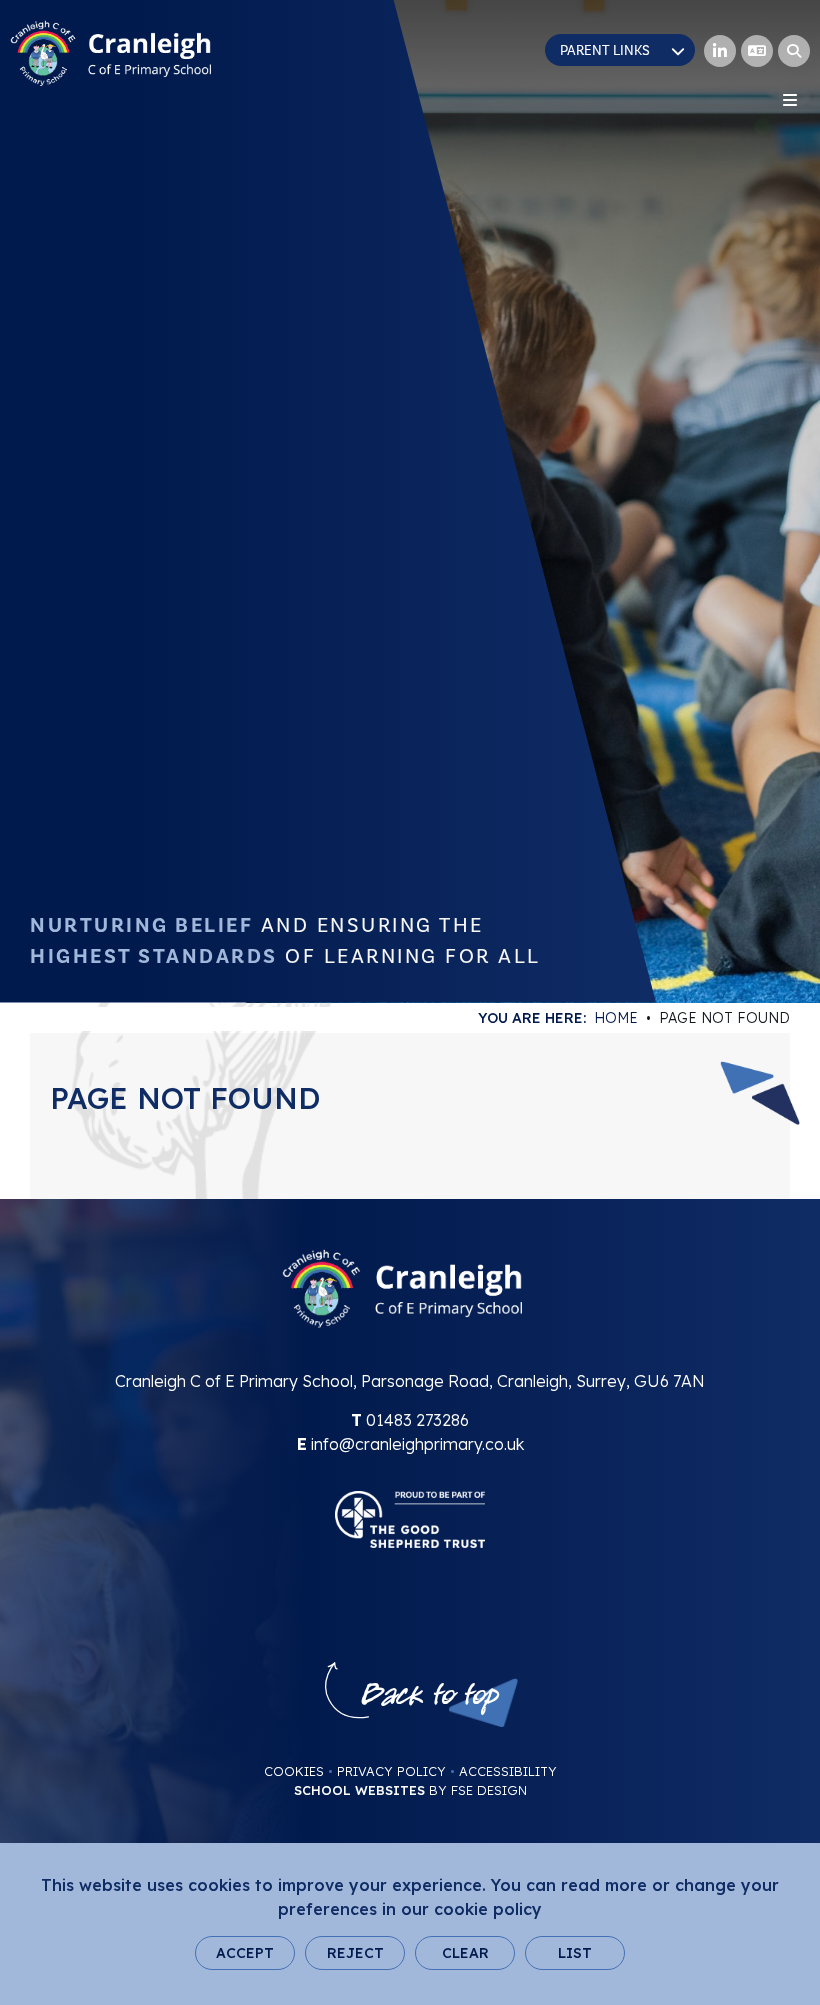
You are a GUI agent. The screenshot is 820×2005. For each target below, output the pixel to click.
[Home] (110, 53)
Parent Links (605, 51)
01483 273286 (417, 1420)
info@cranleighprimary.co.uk (417, 1444)
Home (616, 1018)
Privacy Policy (391, 1771)
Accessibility (508, 1771)
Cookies (294, 1771)
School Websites (359, 1790)
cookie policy (488, 1909)
